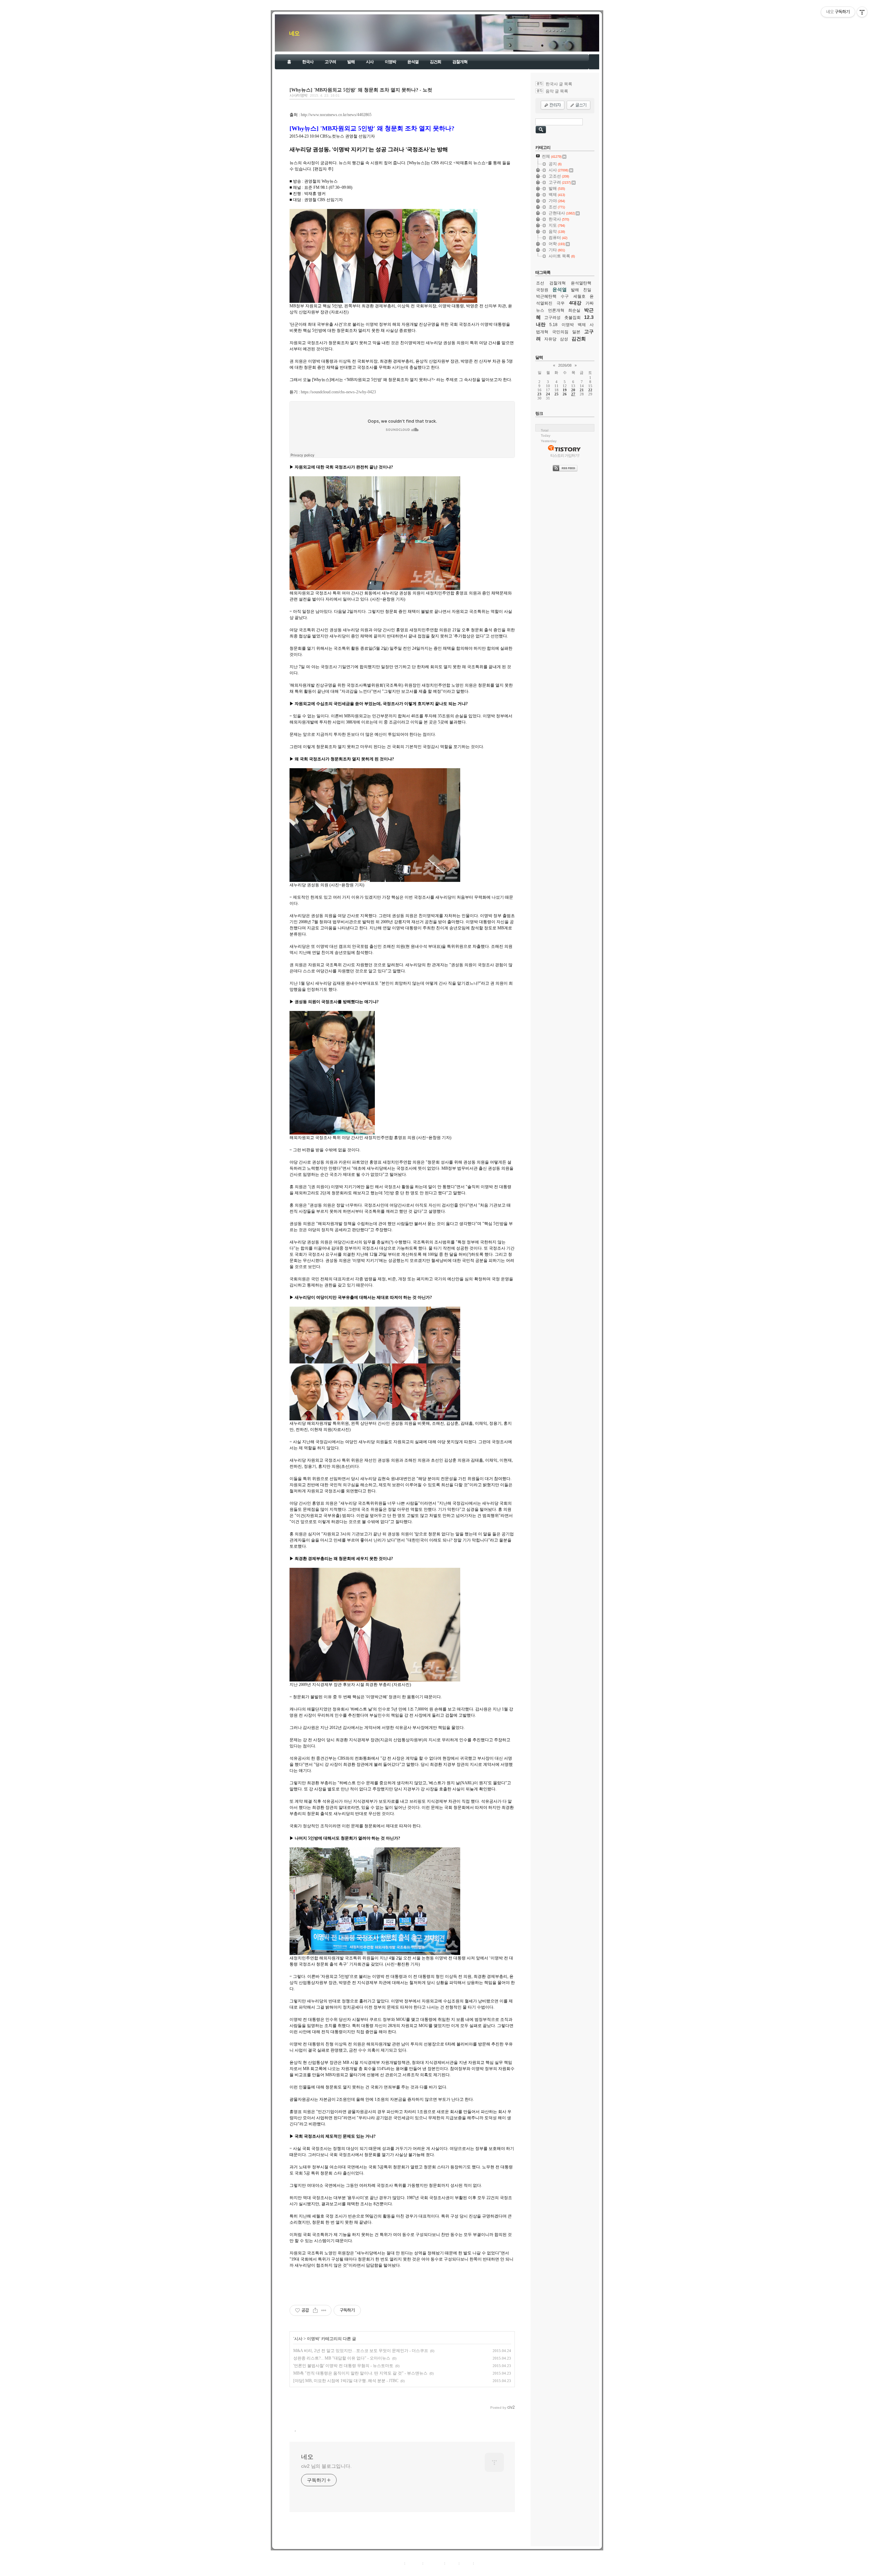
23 (539, 394)
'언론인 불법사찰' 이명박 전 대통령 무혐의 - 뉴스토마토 (343, 2366)
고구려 (330, 62)
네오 (294, 33)
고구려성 (552, 318)
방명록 (452, 2563)
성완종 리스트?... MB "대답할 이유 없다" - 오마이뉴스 (342, 2358)
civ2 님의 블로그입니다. (326, 2466)
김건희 (435, 62)
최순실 (574, 310)
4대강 (575, 303)
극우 (561, 303)
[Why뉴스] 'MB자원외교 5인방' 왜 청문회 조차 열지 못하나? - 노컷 (361, 90)
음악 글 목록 (557, 91)
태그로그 (414, 2563)
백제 (582, 325)
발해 (351, 62)
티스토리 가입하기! (565, 455)
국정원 (542, 290)
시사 (370, 62)
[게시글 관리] (324, 2310)
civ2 (397, 2571)
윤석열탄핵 (581, 283)
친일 (587, 290)
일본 (576, 332)
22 (590, 390)
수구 (565, 296)
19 (565, 390)
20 (573, 390)
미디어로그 (434, 2563)
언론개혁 (556, 310)
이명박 (390, 62)
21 (582, 390)
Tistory (475, 2571)
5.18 (553, 325)
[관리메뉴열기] (862, 12)
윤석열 (413, 62)
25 (556, 394)
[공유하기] (315, 2310)
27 (573, 394)
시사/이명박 (298, 95)
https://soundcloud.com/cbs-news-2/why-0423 (338, 392)
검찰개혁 (460, 62)
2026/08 (565, 365)
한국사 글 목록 (559, 84)
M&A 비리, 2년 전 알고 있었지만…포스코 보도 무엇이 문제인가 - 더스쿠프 (361, 2351)
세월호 (579, 296)
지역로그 (396, 2563)
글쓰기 (481, 2563)
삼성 (564, 339)
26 (565, 394)
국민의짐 (560, 332)
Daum (440, 2571)
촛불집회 (573, 318)
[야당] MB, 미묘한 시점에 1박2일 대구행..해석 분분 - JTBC (346, 2381)
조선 (540, 283)
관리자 (466, 2563)
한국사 (308, 62)
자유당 (550, 339)
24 (548, 394)
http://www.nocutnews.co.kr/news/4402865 (336, 115)
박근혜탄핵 (546, 296)
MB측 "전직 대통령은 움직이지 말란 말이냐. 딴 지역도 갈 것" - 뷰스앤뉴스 (360, 2373)
